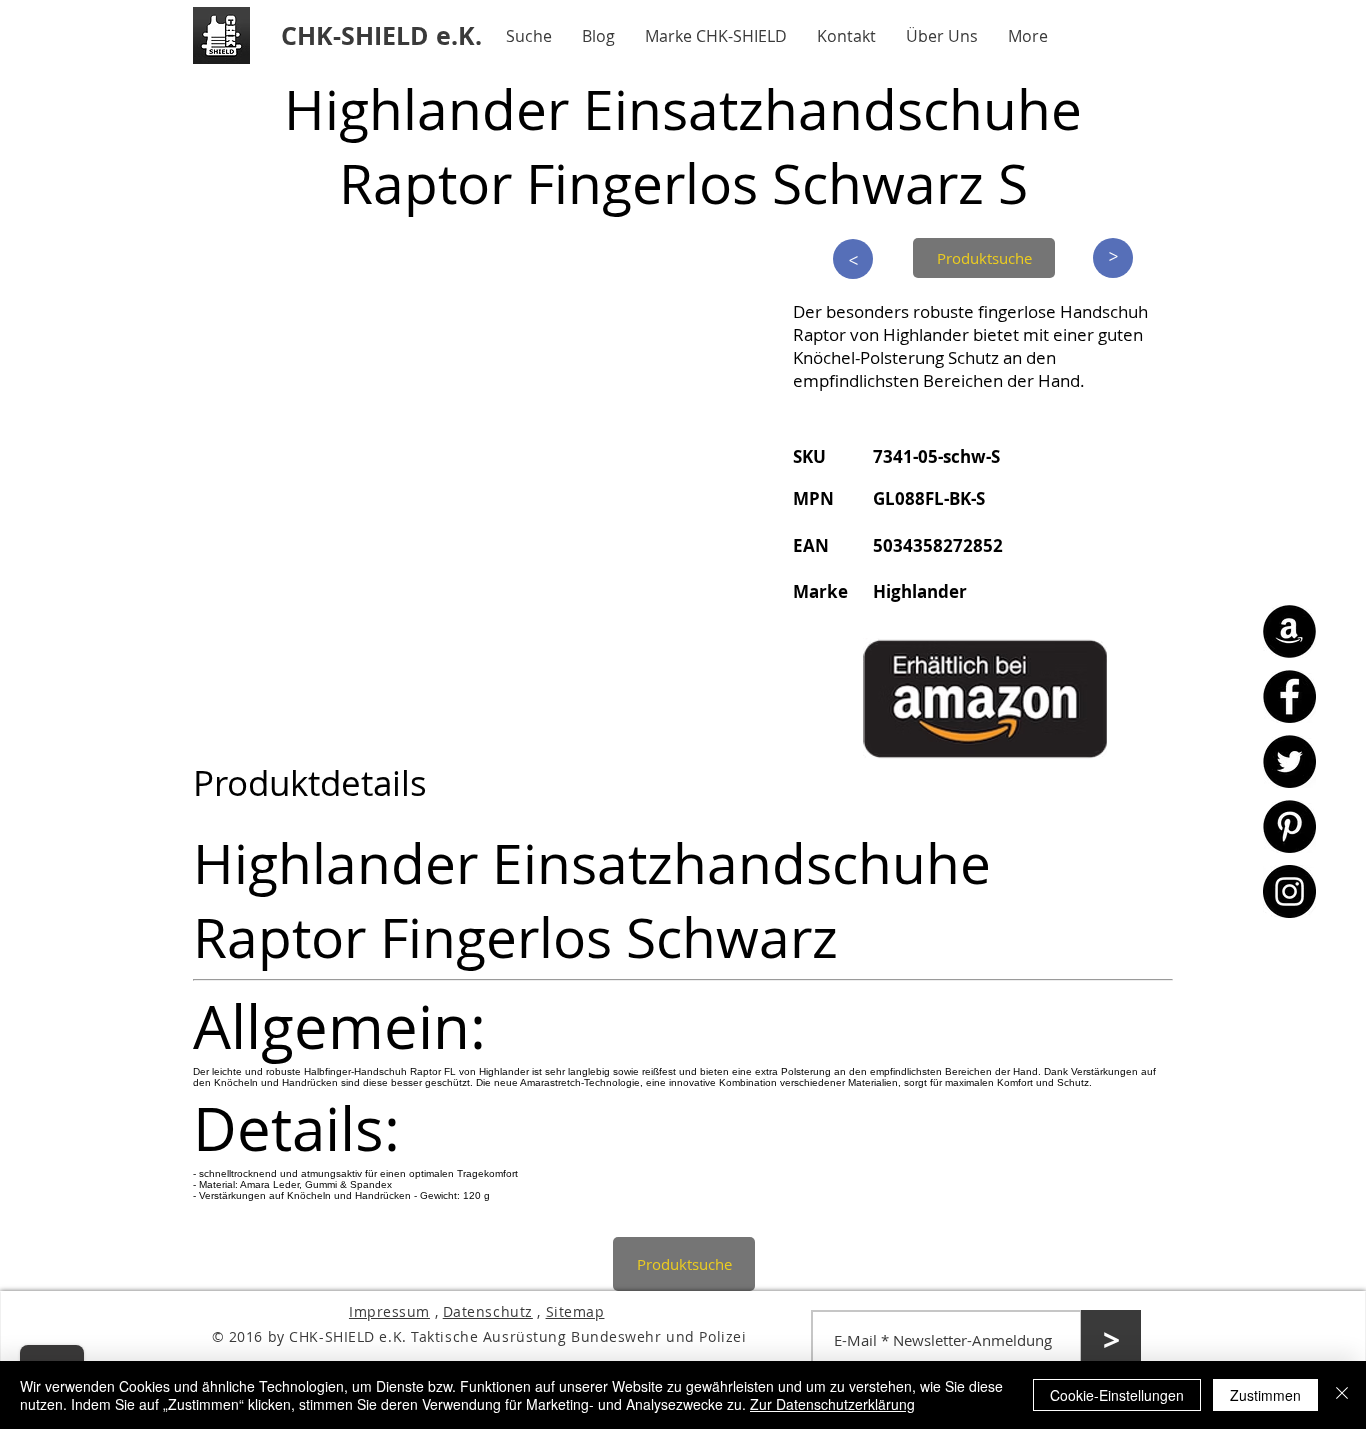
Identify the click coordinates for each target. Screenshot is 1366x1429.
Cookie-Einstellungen (1117, 1395)
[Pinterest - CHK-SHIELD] (1289, 826)
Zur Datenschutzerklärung (832, 1404)
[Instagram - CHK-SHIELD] (1289, 891)
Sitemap (575, 1311)
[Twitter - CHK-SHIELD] (1289, 761)
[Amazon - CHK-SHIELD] (1289, 631)
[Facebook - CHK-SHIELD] (1289, 696)
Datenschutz (488, 1311)
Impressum (389, 1311)
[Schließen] (1342, 1395)
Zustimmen (1265, 1395)
